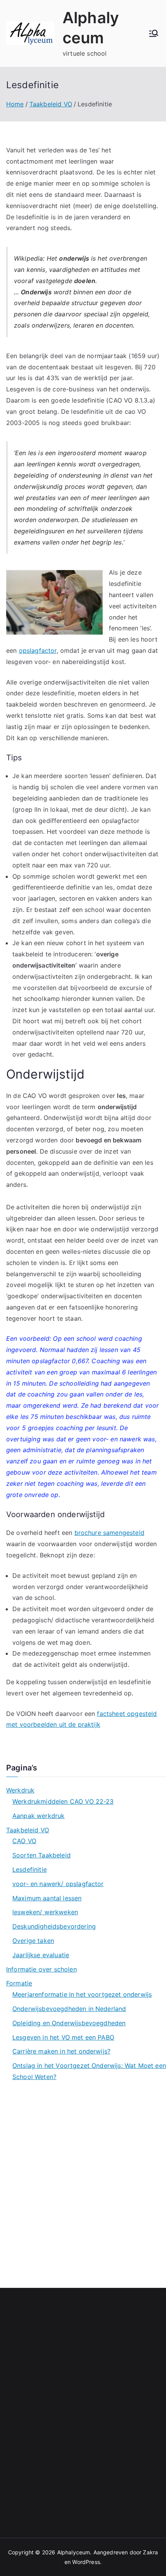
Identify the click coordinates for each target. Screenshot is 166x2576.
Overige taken (33, 1941)
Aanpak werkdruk (38, 1816)
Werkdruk (20, 1790)
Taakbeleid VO (28, 1830)
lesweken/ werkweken (45, 1912)
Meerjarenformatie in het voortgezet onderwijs (82, 1994)
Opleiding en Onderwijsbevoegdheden (69, 2023)
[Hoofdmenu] (154, 33)
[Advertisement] (83, 2181)
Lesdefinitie (30, 1869)
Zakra (150, 2552)
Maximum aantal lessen (47, 1898)
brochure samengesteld (109, 1533)
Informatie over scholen (41, 1969)
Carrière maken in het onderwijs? (61, 2051)
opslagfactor (38, 650)
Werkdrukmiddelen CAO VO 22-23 (63, 1801)
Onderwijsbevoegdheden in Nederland (69, 2009)
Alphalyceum (74, 2552)
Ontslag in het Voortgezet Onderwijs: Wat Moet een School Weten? (89, 2071)
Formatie (19, 1983)
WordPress (86, 2562)
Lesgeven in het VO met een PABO (63, 2037)
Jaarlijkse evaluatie (41, 1955)
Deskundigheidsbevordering (54, 1926)
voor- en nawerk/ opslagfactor (58, 1884)
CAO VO (24, 1841)
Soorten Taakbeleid (41, 1855)
